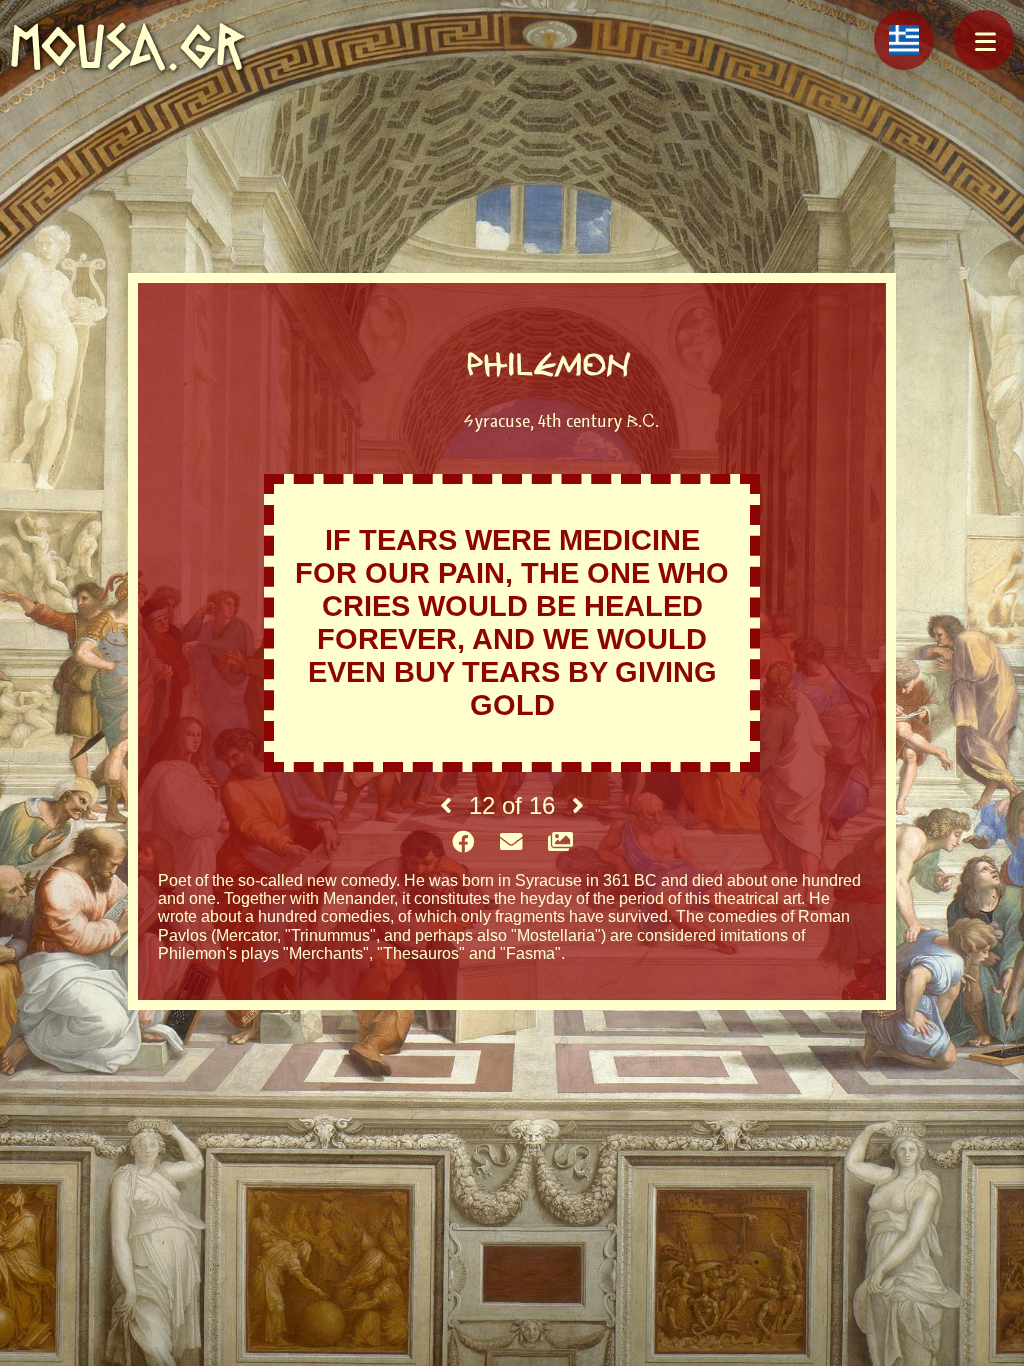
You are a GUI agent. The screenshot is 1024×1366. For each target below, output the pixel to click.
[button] (984, 40)
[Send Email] (511, 843)
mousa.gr (127, 46)
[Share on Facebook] (463, 843)
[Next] (578, 806)
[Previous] (446, 806)
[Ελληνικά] (904, 40)
